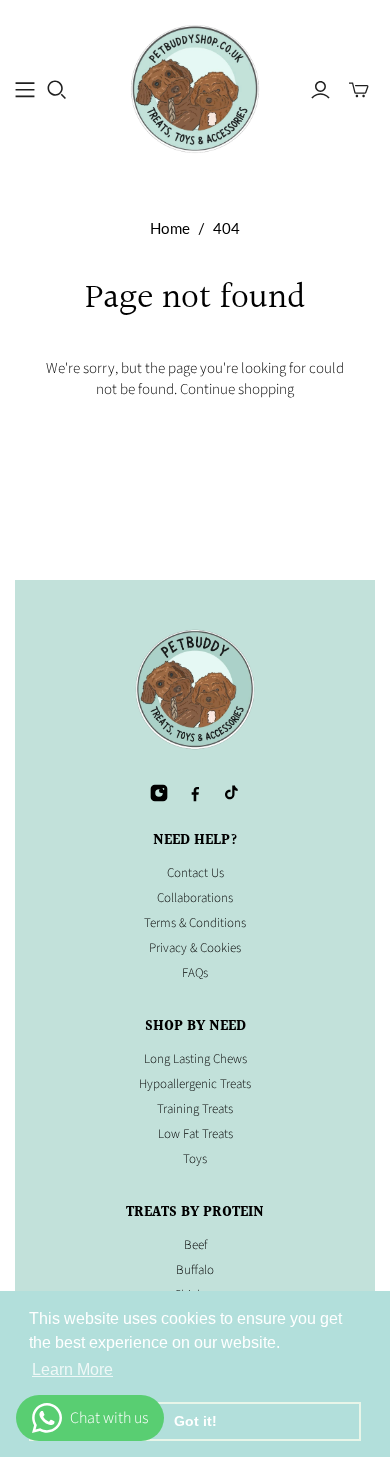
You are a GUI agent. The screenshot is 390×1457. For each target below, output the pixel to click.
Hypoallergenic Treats (195, 1084)
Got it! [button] (195, 1421)
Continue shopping (237, 389)
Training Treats (195, 1109)
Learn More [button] (72, 1369)
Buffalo (195, 1270)
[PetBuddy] (195, 88)
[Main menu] (25, 90)
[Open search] (57, 90)
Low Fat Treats (195, 1134)
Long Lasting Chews (195, 1059)
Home (170, 228)
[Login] (320, 90)
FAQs (195, 973)
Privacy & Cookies (195, 948)
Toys (195, 1159)
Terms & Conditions (195, 923)
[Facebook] (195, 793)
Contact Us (195, 873)
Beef (195, 1245)
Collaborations (195, 898)
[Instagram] (159, 793)
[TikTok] (231, 793)
